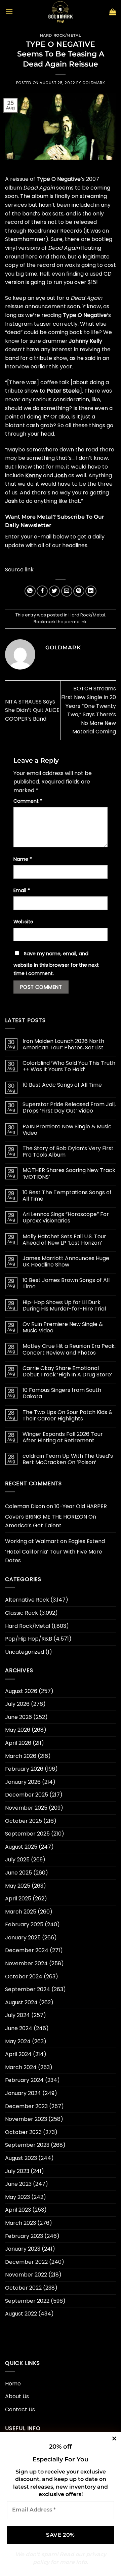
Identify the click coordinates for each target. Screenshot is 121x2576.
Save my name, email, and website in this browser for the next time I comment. (56, 964)
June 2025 (18, 1873)
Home (13, 2384)
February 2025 (24, 1924)
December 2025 (27, 1795)
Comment (28, 801)
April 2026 (18, 1743)
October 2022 (23, 2288)
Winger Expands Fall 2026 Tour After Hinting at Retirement (63, 1437)
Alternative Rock (27, 1600)
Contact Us (20, 2409)
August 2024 (21, 2002)
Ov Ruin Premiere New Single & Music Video (63, 1327)
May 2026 (18, 1730)
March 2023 (21, 2223)
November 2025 (26, 1808)
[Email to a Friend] (67, 591)
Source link (19, 570)
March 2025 (21, 1912)
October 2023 (23, 2132)
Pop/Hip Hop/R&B (29, 1639)
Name (23, 859)
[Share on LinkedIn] (91, 591)
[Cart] (113, 12)
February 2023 (24, 2236)
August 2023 (21, 2158)
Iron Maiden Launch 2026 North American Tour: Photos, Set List (63, 1044)
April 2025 (18, 1899)
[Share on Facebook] (42, 591)
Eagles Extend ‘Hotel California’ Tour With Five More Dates (55, 1551)
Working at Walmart (32, 1541)
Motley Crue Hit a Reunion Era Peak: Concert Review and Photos (69, 1349)
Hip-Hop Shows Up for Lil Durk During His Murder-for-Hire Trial (64, 1305)
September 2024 (28, 1989)
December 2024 (27, 1950)
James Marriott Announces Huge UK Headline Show (66, 1261)
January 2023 (23, 2249)
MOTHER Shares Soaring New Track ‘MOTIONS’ (69, 1173)
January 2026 (23, 1782)
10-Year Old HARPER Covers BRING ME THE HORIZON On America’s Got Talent (56, 1516)
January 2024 (23, 2093)
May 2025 (18, 1886)
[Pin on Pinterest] (79, 591)
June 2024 (19, 2028)
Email (22, 890)
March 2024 (21, 2067)
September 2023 (27, 2145)
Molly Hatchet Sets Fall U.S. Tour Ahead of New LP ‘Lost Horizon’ (64, 1240)
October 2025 (24, 1821)
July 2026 (17, 1704)
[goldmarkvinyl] (61, 12)
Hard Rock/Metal (61, 35)
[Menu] (9, 12)
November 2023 (26, 2119)
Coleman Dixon (25, 1506)
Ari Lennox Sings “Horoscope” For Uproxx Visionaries (66, 1217)
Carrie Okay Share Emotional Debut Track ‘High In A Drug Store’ (67, 1371)
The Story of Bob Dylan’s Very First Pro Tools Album (68, 1152)
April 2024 (18, 2054)
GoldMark (94, 83)
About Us (17, 2396)
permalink (75, 622)
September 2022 (27, 2301)
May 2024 (18, 2041)
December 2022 (26, 2262)
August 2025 (21, 1847)
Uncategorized (25, 1652)
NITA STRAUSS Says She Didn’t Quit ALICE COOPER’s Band (32, 710)
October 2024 (24, 1977)
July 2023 (17, 2171)
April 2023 (18, 2210)
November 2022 (26, 2275)
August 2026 (21, 1691)
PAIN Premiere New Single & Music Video (67, 1130)
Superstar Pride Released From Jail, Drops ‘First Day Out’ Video (69, 1108)
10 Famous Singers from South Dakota (62, 1393)
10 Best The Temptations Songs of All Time (67, 1196)
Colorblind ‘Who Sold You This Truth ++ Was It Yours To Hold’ (69, 1066)
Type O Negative (59, 179)
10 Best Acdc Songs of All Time (62, 1085)
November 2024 (26, 1963)
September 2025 (27, 1834)
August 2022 (21, 2314)
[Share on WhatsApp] (30, 591)
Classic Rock (22, 1613)
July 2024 (17, 2015)
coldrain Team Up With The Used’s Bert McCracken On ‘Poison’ (68, 1459)
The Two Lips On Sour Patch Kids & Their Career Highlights (68, 1415)
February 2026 (24, 1769)
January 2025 (23, 1938)
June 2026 (18, 1717)
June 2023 (18, 2184)
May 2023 (17, 2197)
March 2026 (21, 1756)
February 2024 (24, 2080)
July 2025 (17, 1860)
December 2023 (26, 2106)
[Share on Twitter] (54, 591)
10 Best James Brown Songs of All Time (66, 1283)
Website (23, 922)
